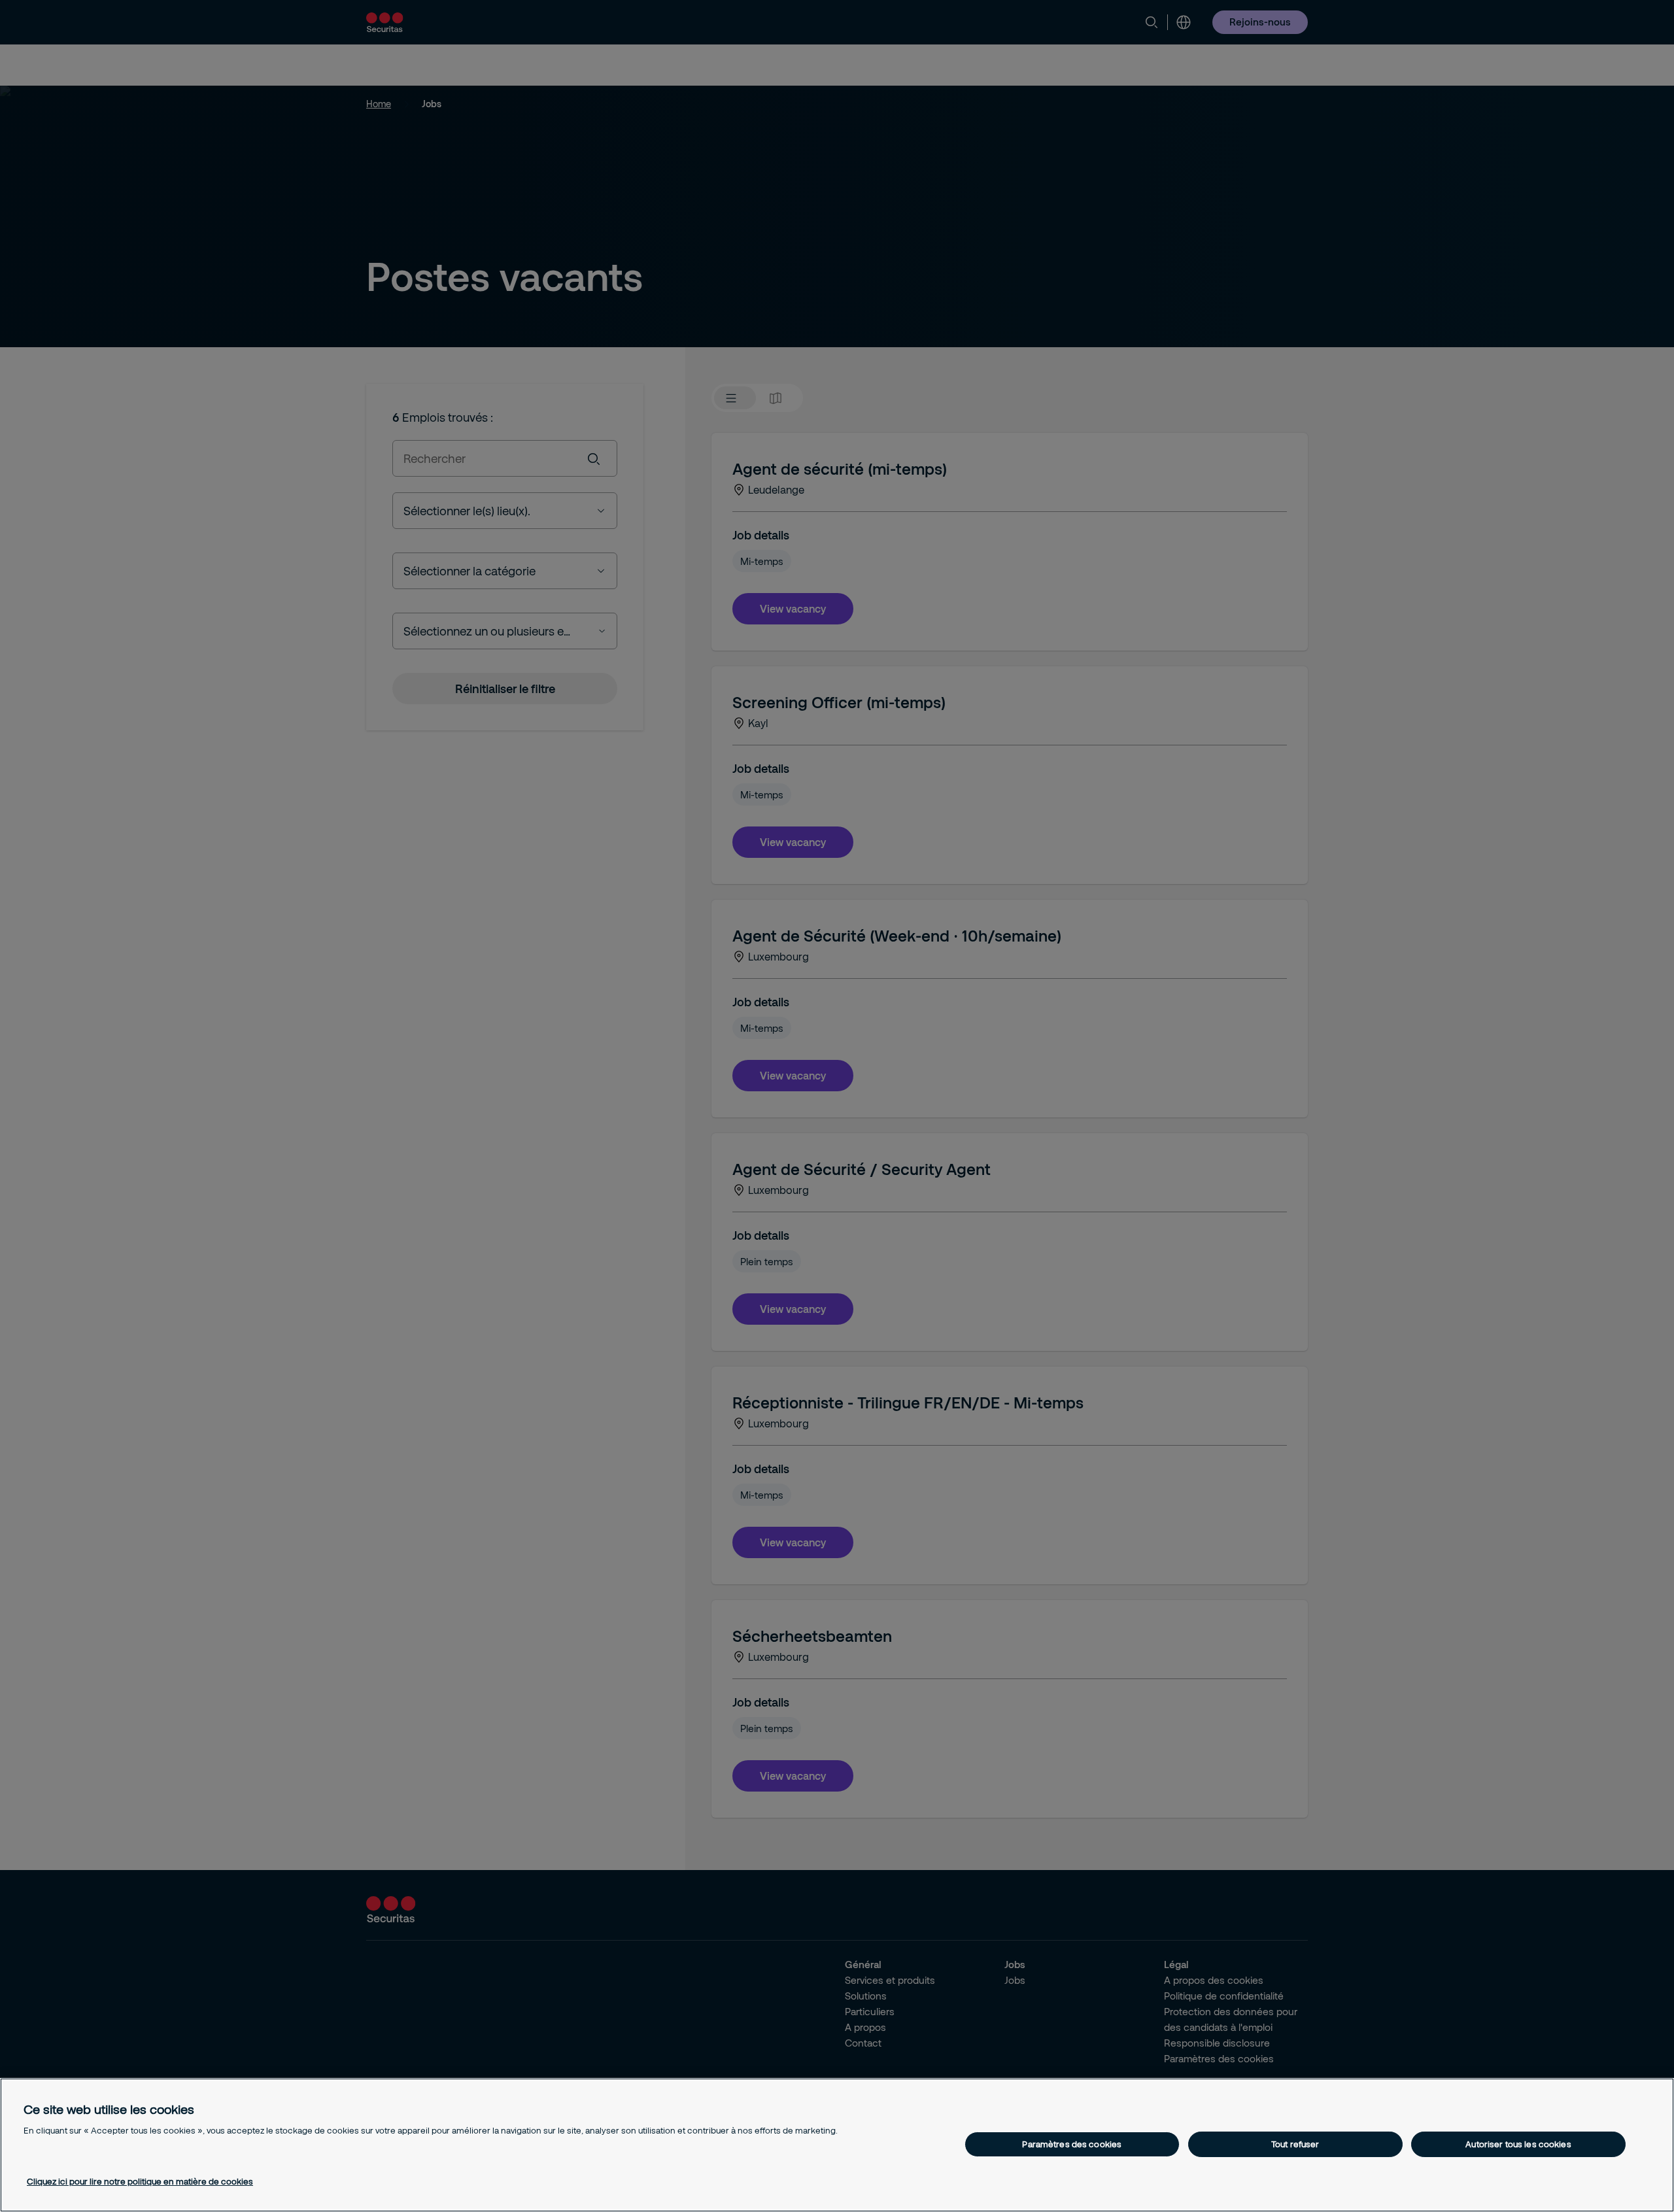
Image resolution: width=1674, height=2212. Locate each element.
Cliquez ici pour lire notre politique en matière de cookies (140, 2181)
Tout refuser (1295, 2144)
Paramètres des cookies (1072, 2144)
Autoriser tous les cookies (1518, 2144)
